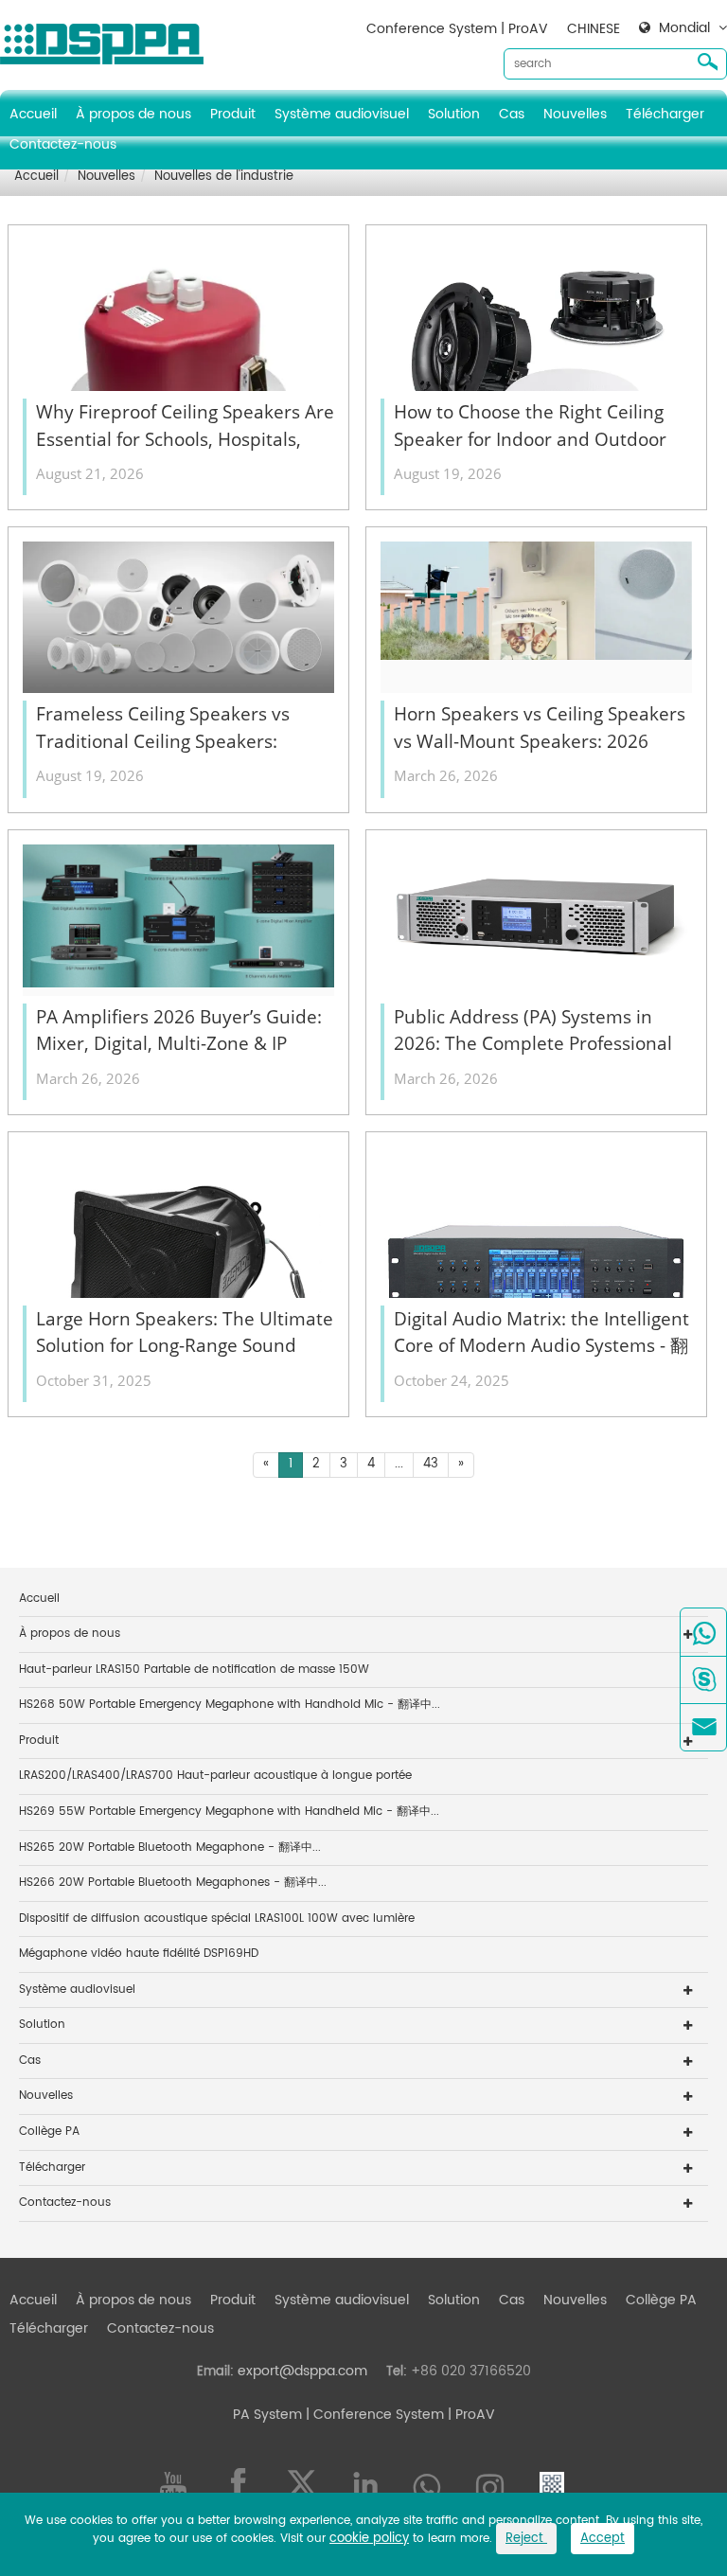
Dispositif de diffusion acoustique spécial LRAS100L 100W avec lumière (217, 1919)
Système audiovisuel (342, 114)
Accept (603, 2539)
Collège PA (49, 2132)
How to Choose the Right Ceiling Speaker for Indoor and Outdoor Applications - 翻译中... (530, 426)
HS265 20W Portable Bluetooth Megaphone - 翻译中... (170, 1848)
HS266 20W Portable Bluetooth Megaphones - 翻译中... (173, 1883)
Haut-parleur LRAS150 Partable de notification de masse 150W (194, 1670)
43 (431, 1464)
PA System (267, 2415)
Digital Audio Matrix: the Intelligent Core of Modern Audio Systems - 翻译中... (541, 1333)
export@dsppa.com (302, 2371)
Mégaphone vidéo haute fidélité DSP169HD (139, 1954)
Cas (512, 114)
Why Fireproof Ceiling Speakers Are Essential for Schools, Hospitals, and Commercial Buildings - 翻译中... (185, 426)
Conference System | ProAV (457, 29)
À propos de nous (133, 114)
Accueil (33, 114)
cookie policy (369, 2539)
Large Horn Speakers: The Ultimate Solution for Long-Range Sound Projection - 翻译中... (185, 1333)
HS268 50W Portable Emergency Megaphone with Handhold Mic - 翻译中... (230, 1705)
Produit (233, 114)
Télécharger (665, 114)
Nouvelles (575, 114)
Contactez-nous (63, 144)
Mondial (684, 28)
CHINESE (594, 29)
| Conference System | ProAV (399, 2415)
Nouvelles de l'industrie (224, 177)
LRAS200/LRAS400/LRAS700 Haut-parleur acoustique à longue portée (215, 1776)
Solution (454, 114)
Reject (526, 2539)
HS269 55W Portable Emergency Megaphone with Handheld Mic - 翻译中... (229, 1812)
